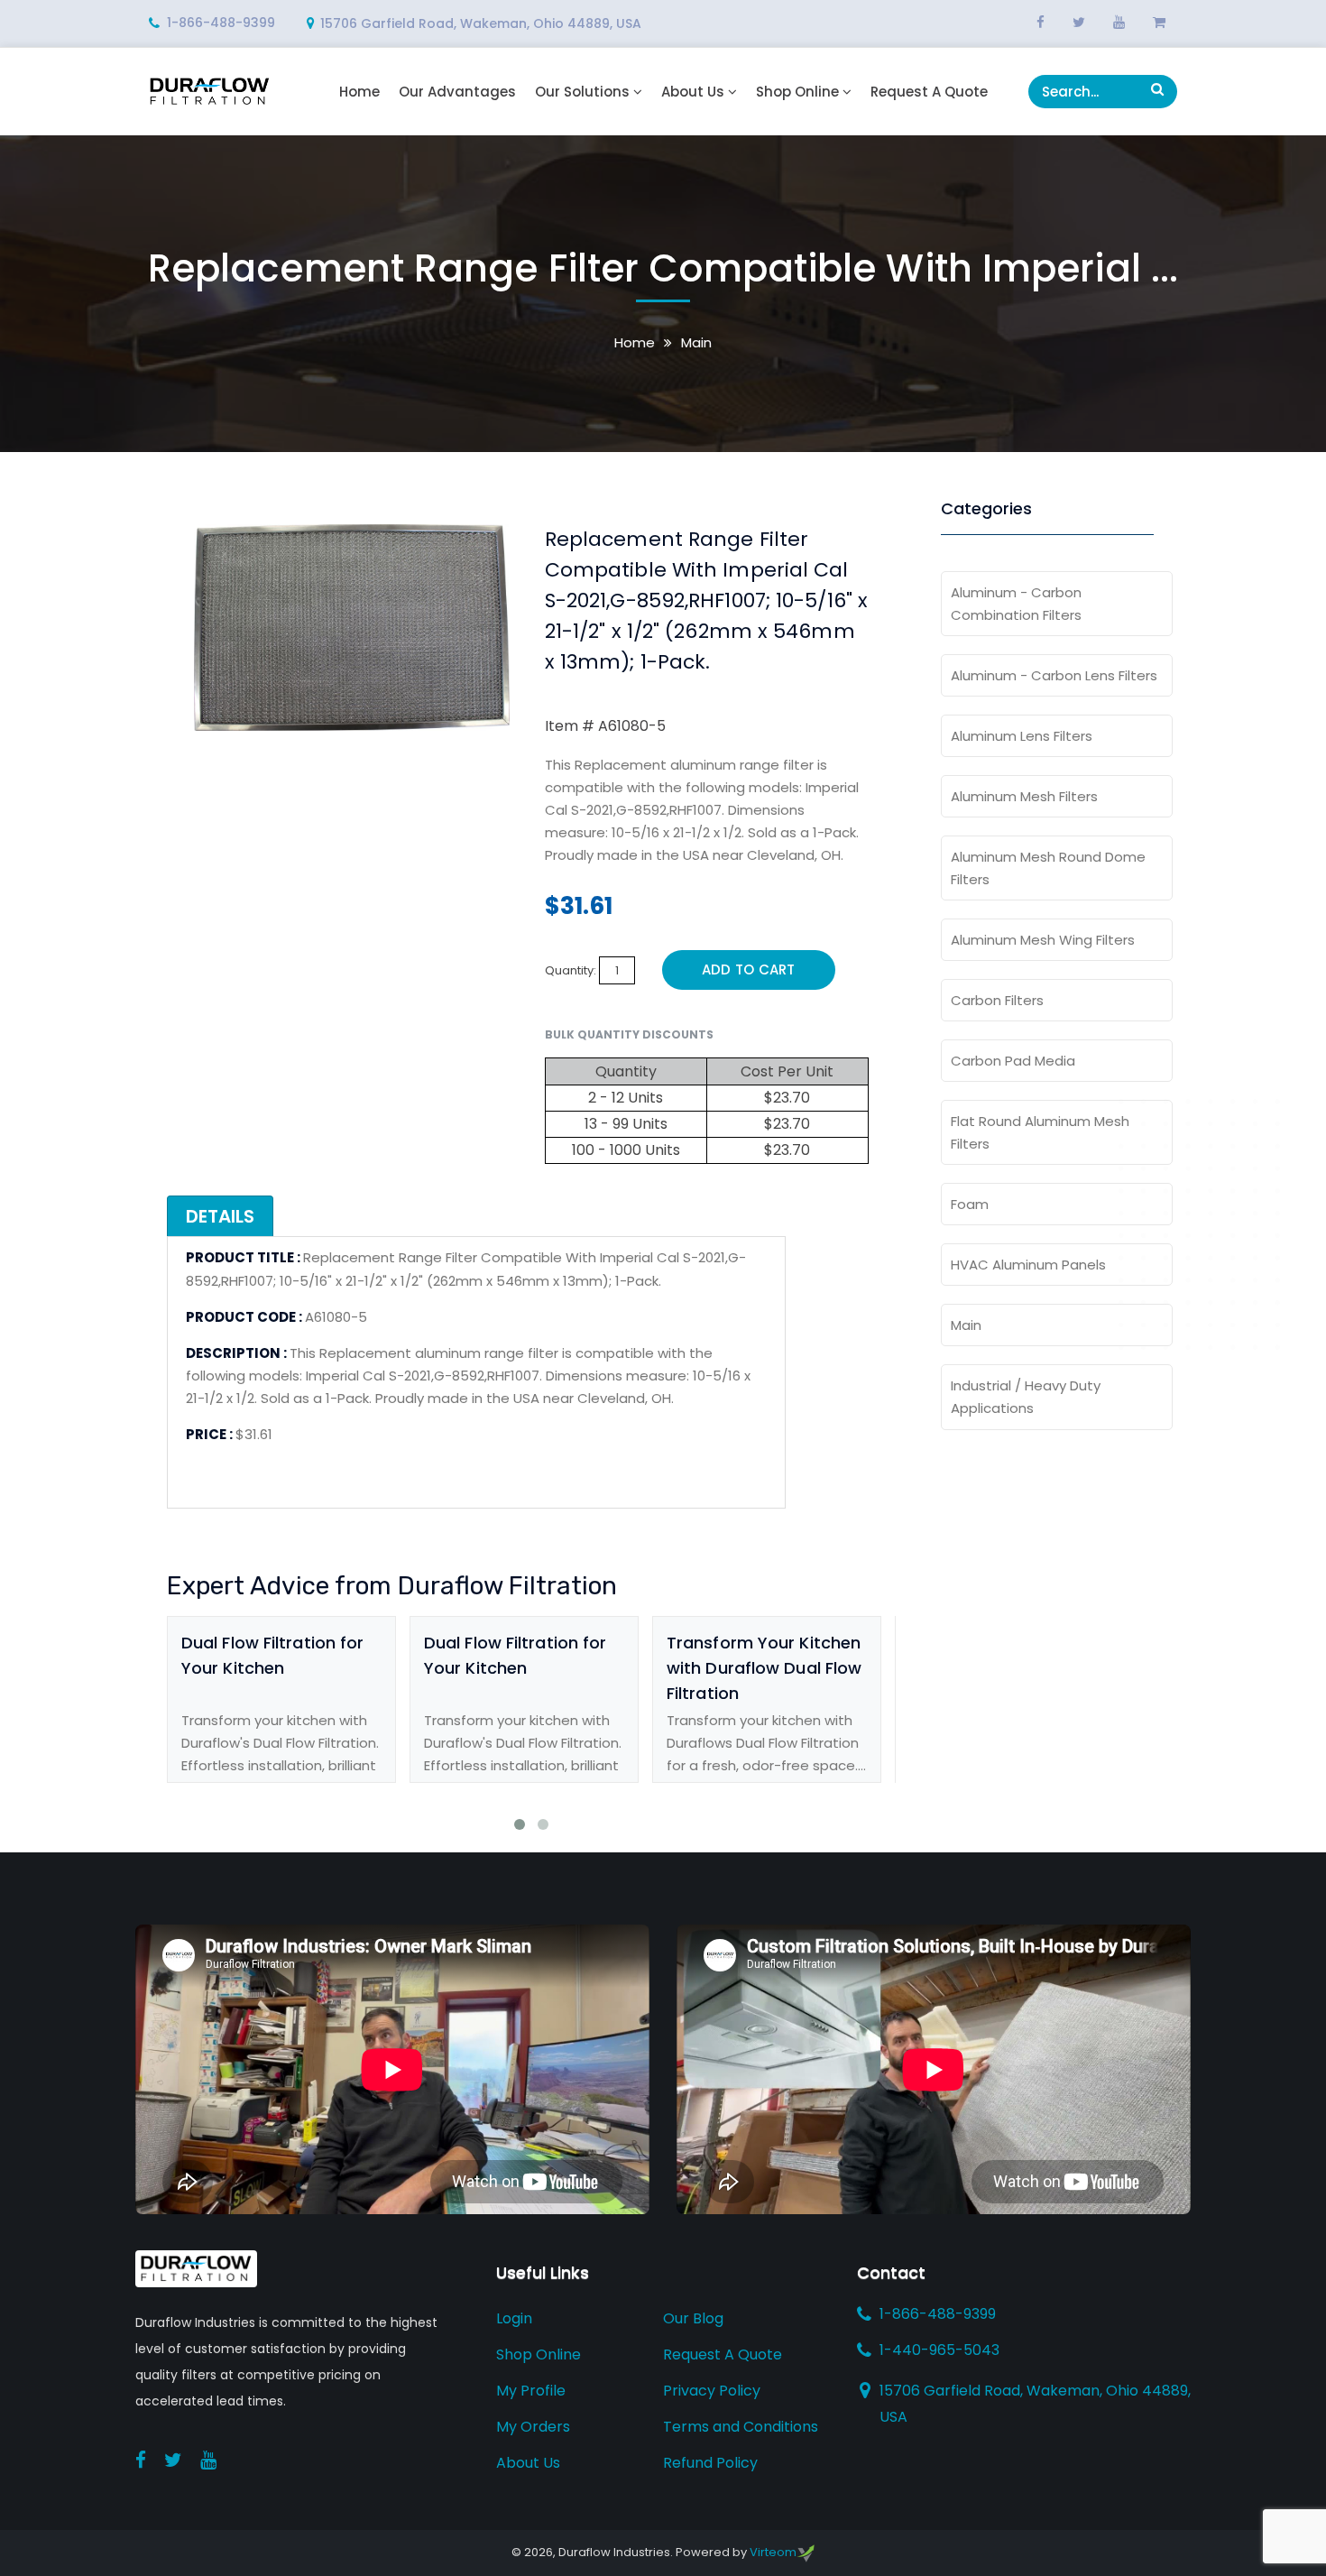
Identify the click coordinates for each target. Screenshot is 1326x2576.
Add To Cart (749, 969)
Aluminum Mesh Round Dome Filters (1048, 868)
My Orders (533, 2427)
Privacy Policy (712, 2391)
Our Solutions (582, 92)
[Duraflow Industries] (210, 91)
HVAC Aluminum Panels (1028, 1265)
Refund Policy (710, 2463)
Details (220, 1216)
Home (359, 92)
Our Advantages (457, 92)
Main (696, 342)
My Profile (531, 2391)
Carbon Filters (997, 1000)
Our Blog (693, 2318)
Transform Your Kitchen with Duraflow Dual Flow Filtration (764, 1668)
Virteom (773, 2552)
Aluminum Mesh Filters (1024, 796)
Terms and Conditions (741, 2427)
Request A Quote (929, 92)
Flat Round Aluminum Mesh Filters (1040, 1132)
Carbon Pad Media (1013, 1061)
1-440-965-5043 (939, 2350)
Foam (970, 1204)
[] (1157, 89)
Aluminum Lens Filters (1022, 736)
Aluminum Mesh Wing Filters (1043, 940)
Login (514, 2318)
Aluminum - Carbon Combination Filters (1016, 604)
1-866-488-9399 (221, 23)
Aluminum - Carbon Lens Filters (1054, 675)
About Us (693, 92)
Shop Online (797, 92)
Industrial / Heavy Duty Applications (1026, 1397)
